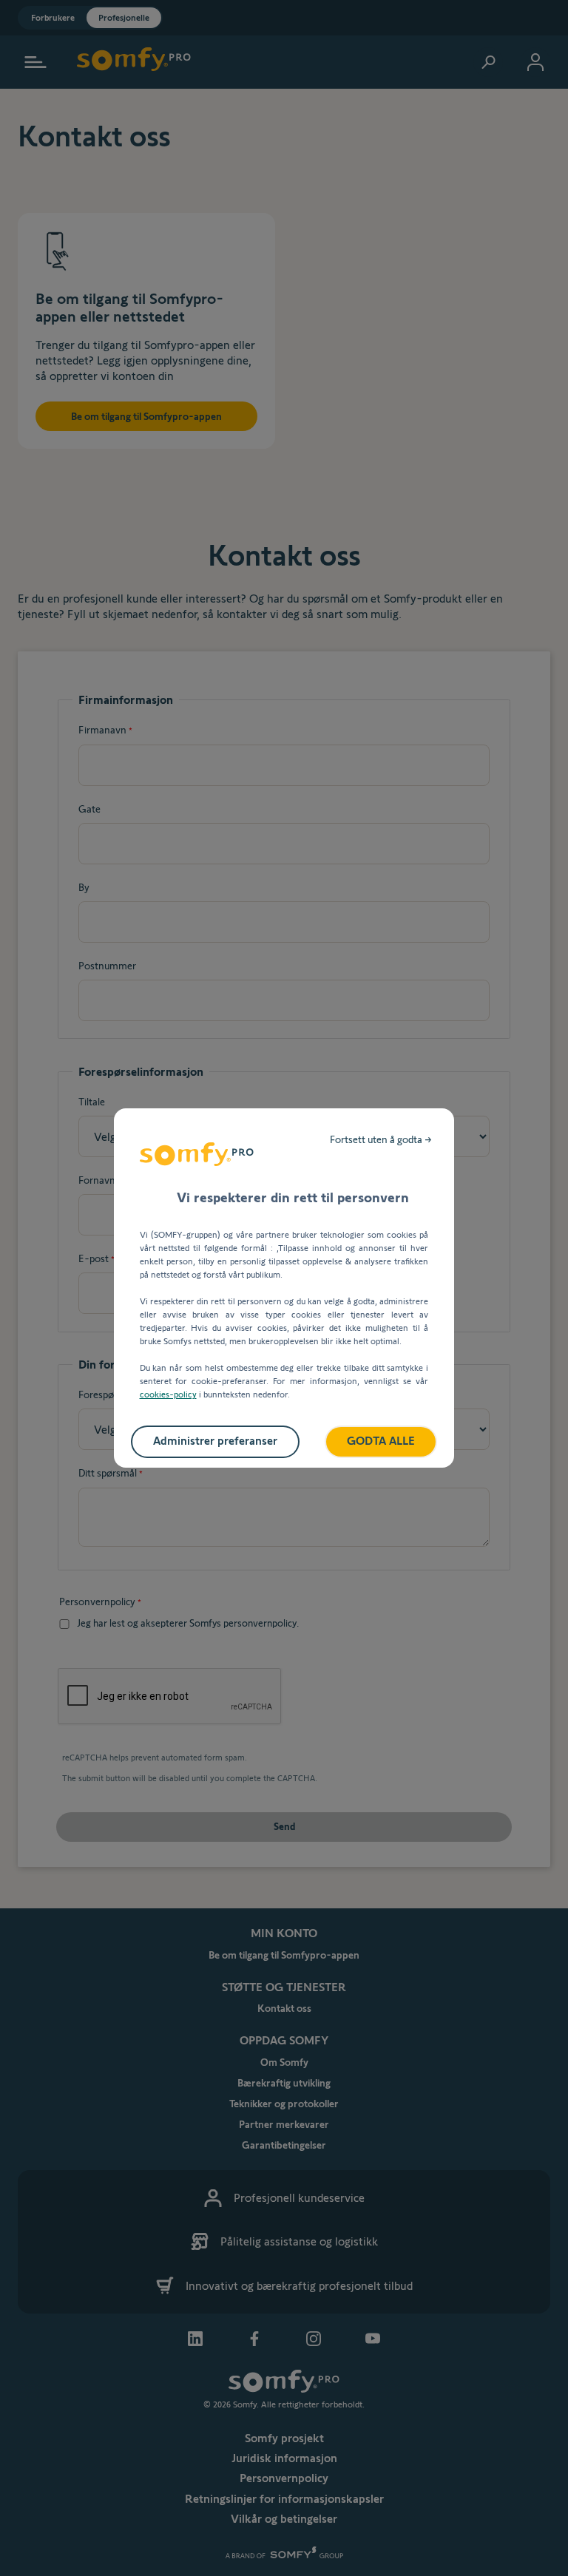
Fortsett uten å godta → (381, 1139)
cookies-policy (168, 1394)
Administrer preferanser (215, 1441)
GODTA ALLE (381, 1441)
